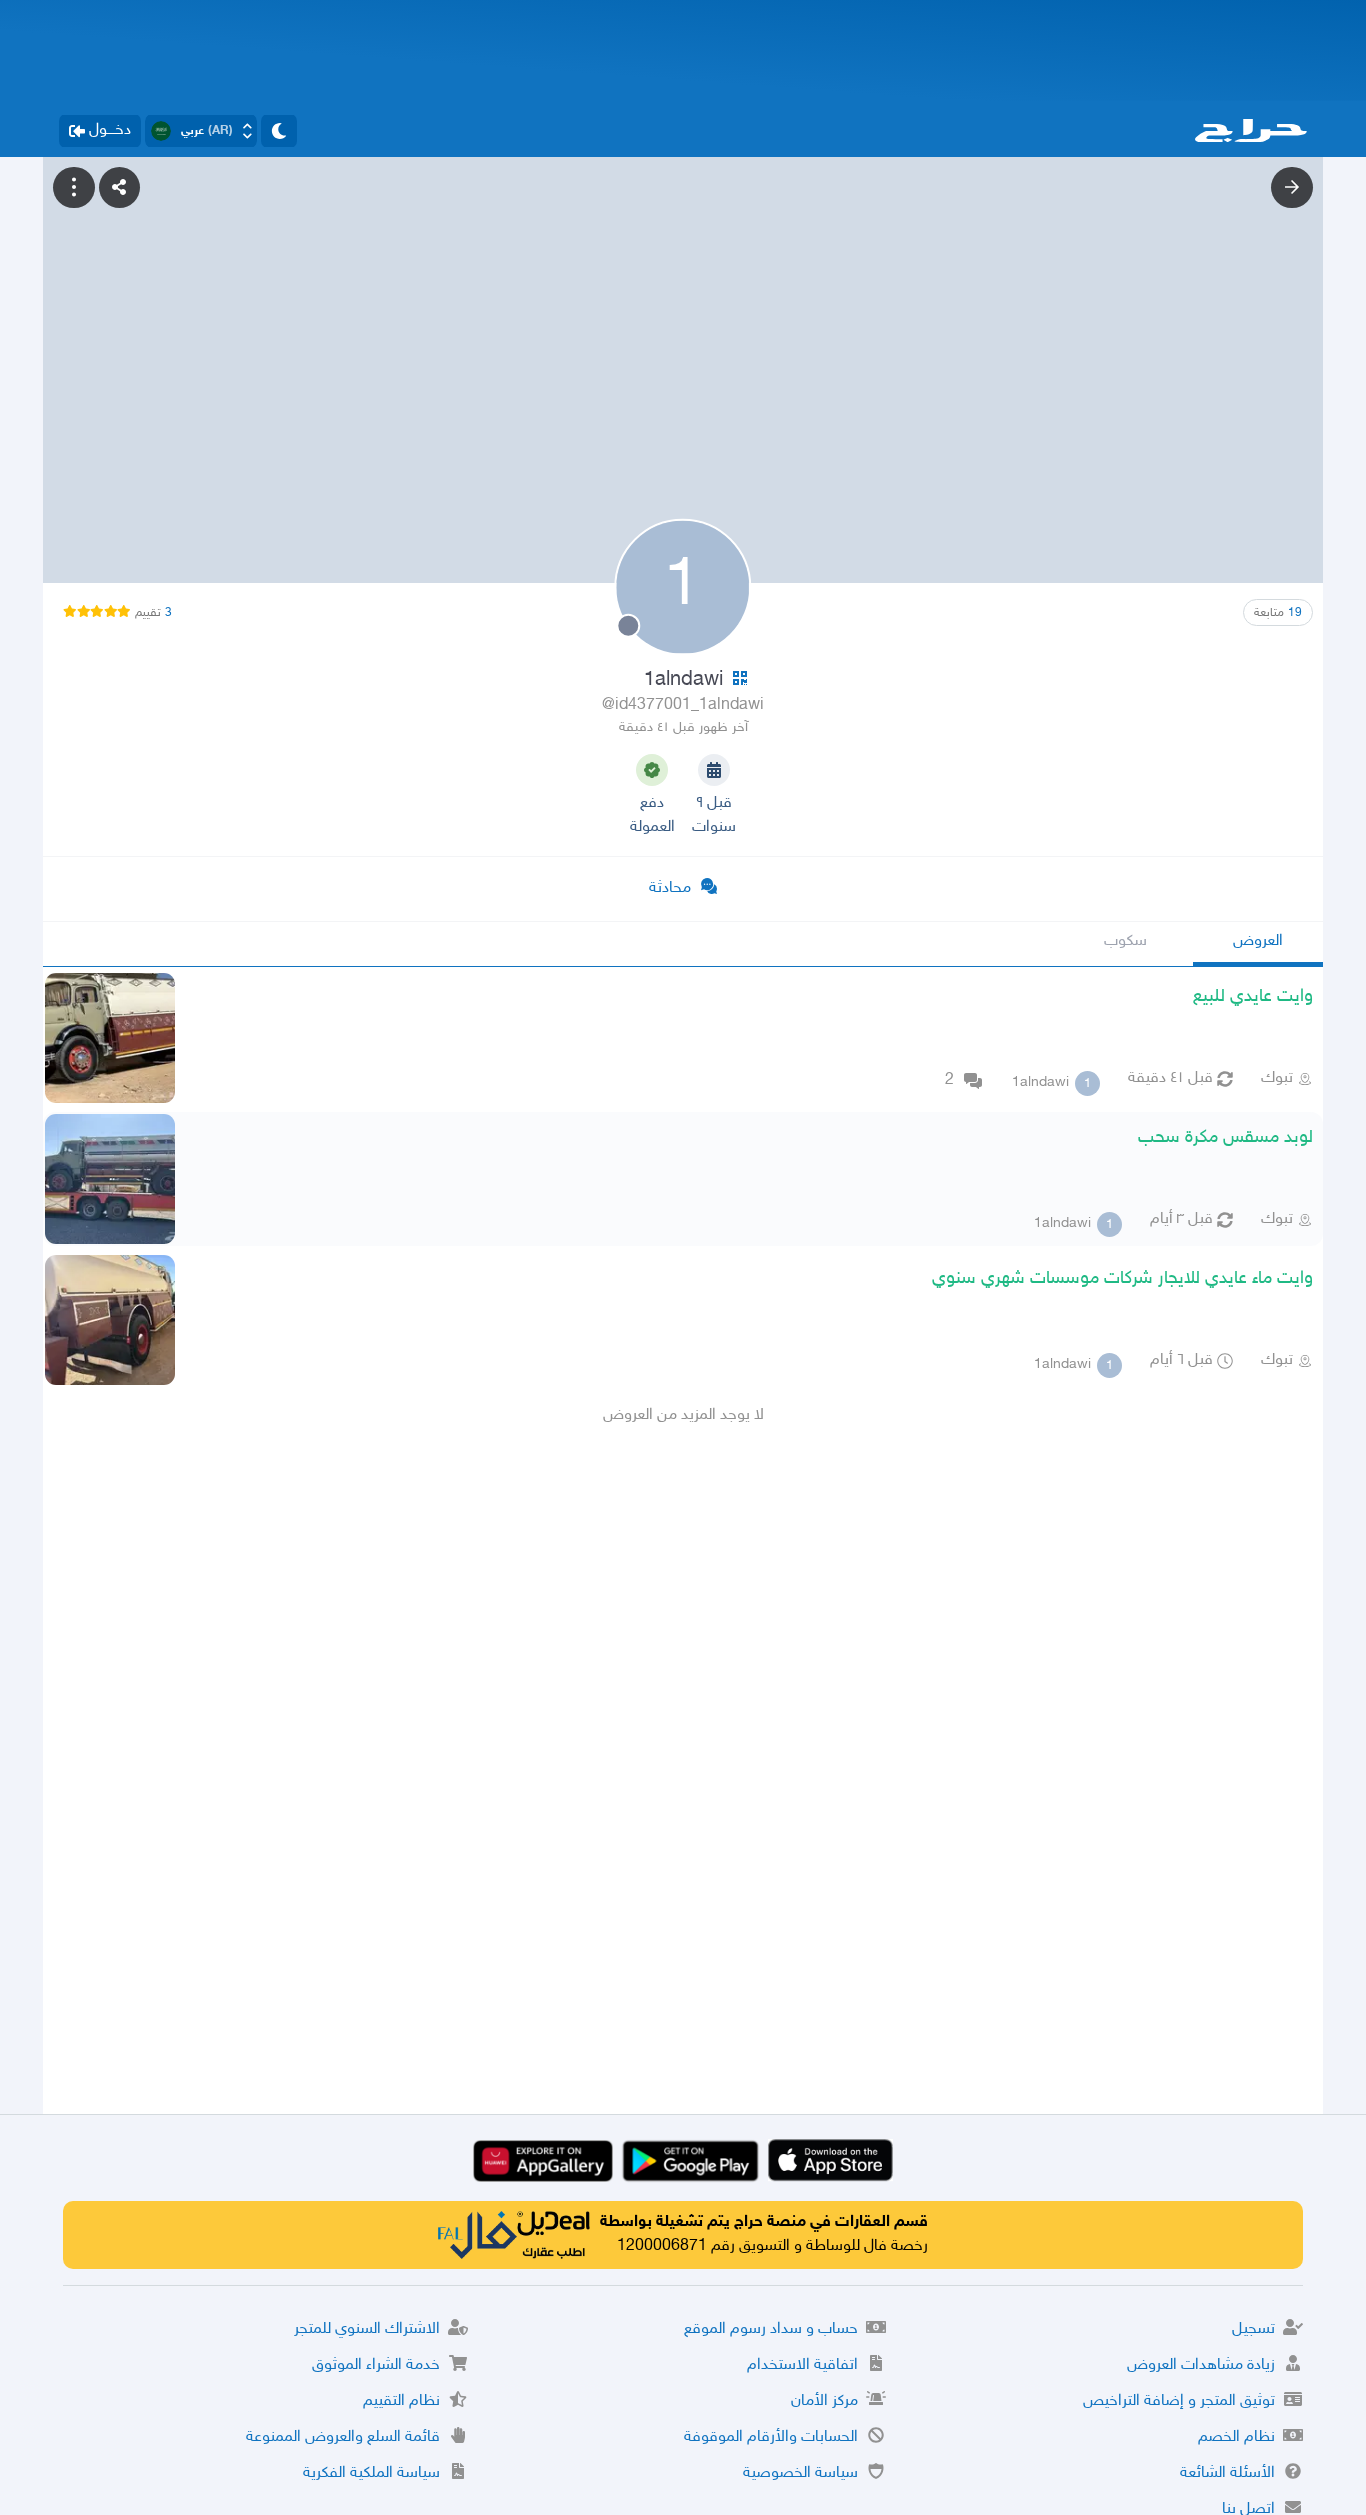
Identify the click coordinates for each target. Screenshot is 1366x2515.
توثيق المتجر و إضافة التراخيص (1179, 2401)
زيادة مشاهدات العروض (1201, 2365)
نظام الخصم (1236, 2437)
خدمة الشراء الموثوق (376, 2365)
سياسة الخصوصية (800, 2473)
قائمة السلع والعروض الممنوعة (343, 2437)
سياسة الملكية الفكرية (371, 2473)
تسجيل (1253, 2329)
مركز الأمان (824, 2401)
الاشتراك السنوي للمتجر (367, 2329)
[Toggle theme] (279, 131)
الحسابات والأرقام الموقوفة (771, 2437)
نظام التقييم (401, 2401)
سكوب (1125, 941)
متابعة (1278, 613)
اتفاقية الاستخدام (802, 2365)
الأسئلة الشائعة (1227, 2473)
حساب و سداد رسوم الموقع (771, 2329)
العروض (1258, 941)
